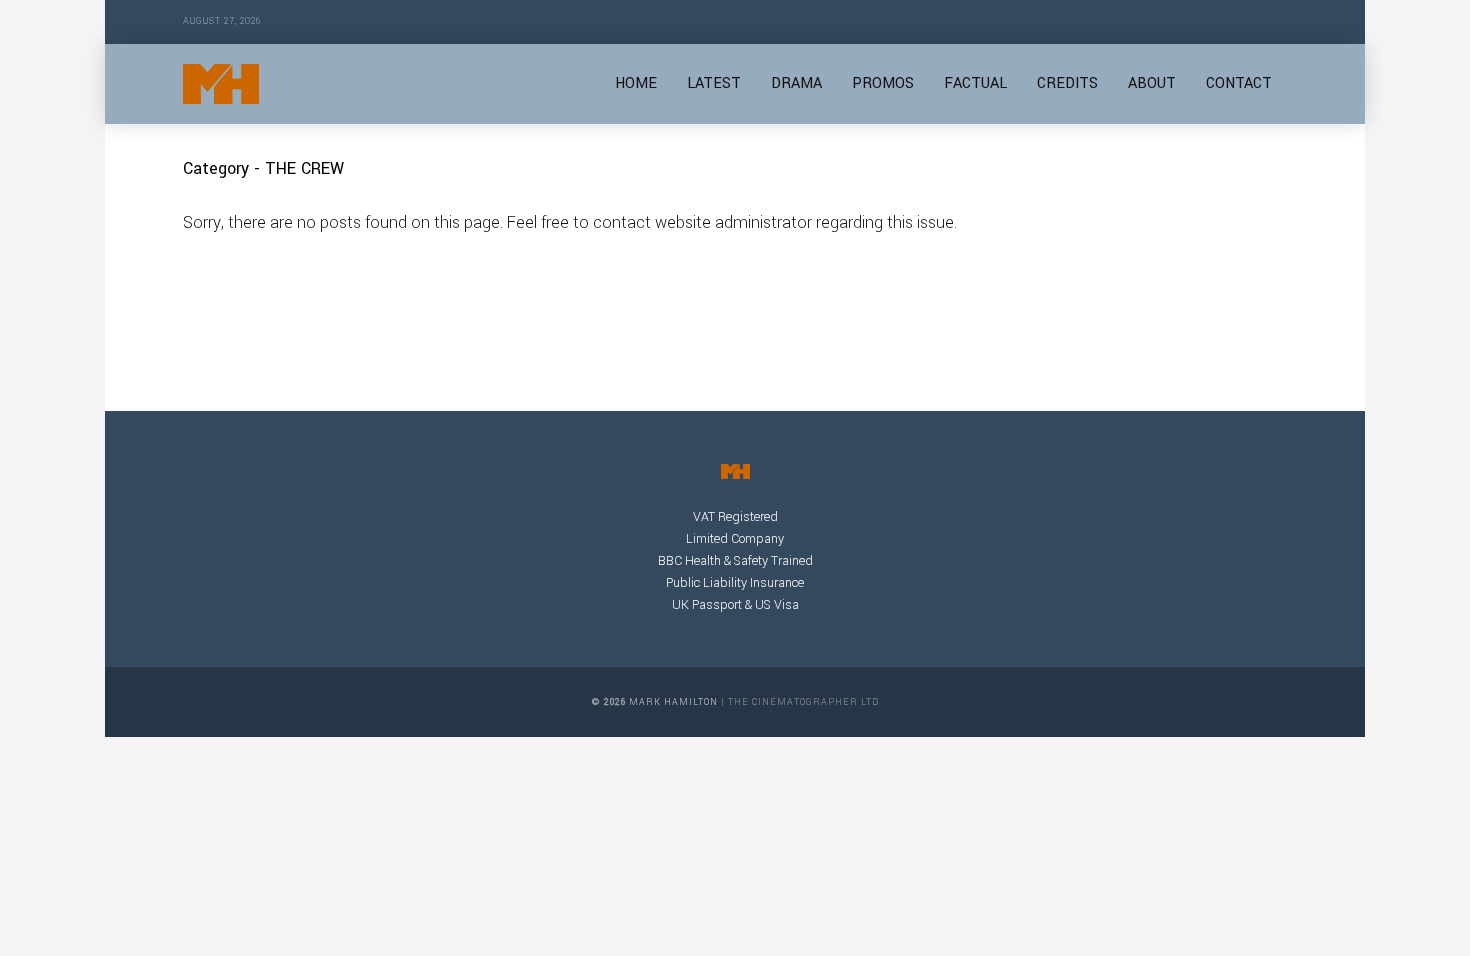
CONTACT (1239, 83)
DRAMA (796, 83)
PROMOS (883, 83)
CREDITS (1067, 83)
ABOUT (1152, 83)
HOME (636, 83)
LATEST (714, 83)
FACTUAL (975, 83)
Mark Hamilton (673, 702)
